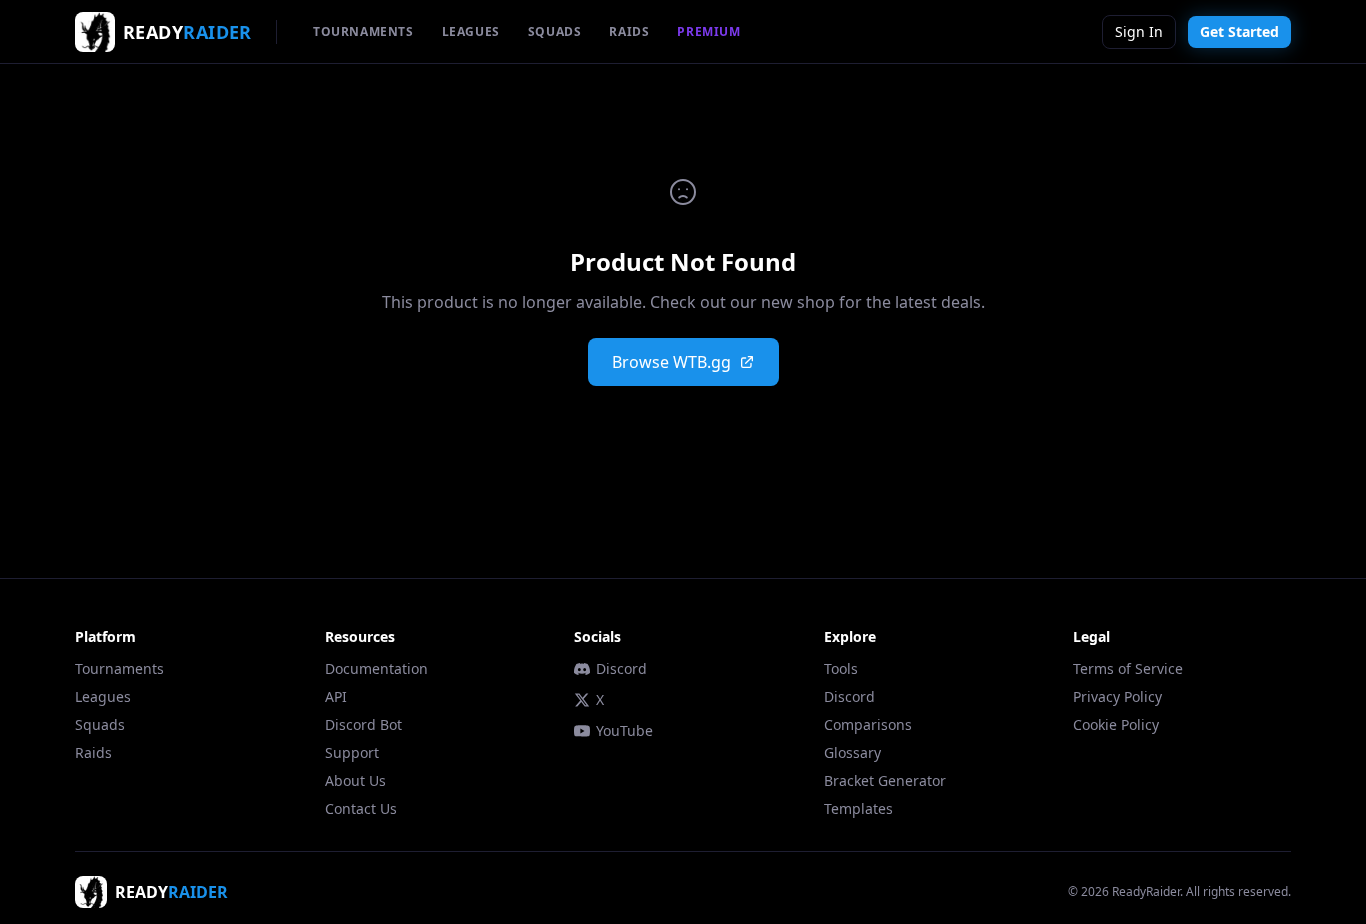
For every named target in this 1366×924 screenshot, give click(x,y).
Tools (841, 668)
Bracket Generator (885, 780)
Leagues (103, 696)
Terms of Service (1128, 668)
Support (352, 752)
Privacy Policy (1117, 696)
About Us (355, 780)
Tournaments (119, 668)
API (336, 696)
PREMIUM (708, 31)
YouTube (624, 730)
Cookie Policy (1116, 724)
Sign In (1139, 31)
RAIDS (629, 31)
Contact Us (361, 808)
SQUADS (555, 31)
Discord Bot (363, 724)
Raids (93, 752)
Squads (100, 724)
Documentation (376, 668)
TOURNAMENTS (363, 31)
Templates (858, 808)
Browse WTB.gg (671, 362)
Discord (621, 668)
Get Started (1239, 31)
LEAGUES (471, 31)
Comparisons (868, 724)
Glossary (852, 752)
